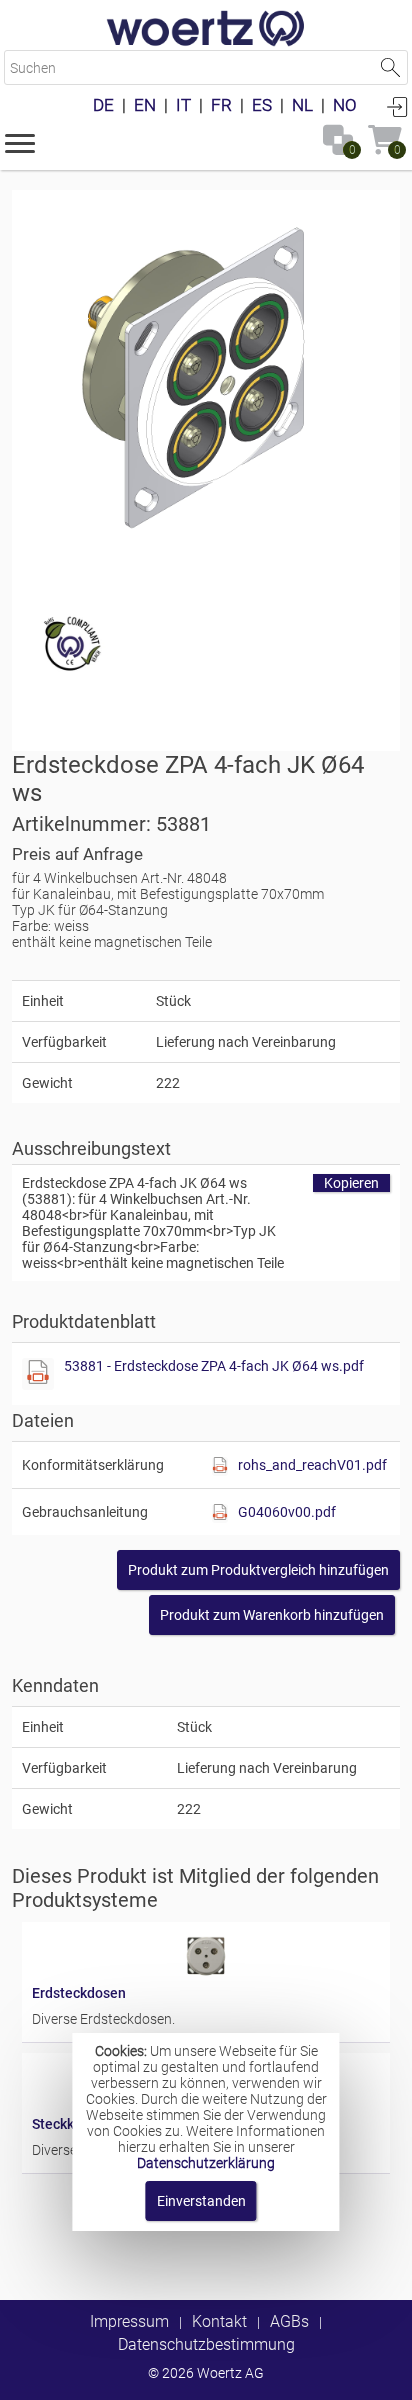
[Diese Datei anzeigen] (38, 1374)
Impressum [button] (129, 2321)
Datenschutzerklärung (206, 2163)
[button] (20, 142)
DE (103, 105)
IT (183, 105)
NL (302, 105)
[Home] (206, 30)
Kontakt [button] (219, 2321)
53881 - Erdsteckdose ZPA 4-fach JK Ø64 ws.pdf (214, 1366)
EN (145, 105)
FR (221, 105)
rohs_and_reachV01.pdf (312, 1465)
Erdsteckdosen (79, 1993)
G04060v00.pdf (287, 1512)
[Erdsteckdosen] (206, 1977)
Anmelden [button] (397, 106)
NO (345, 105)
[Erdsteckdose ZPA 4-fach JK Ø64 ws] (206, 384)
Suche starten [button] (390, 67)
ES (262, 105)
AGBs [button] (289, 2321)
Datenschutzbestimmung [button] (206, 2344)
